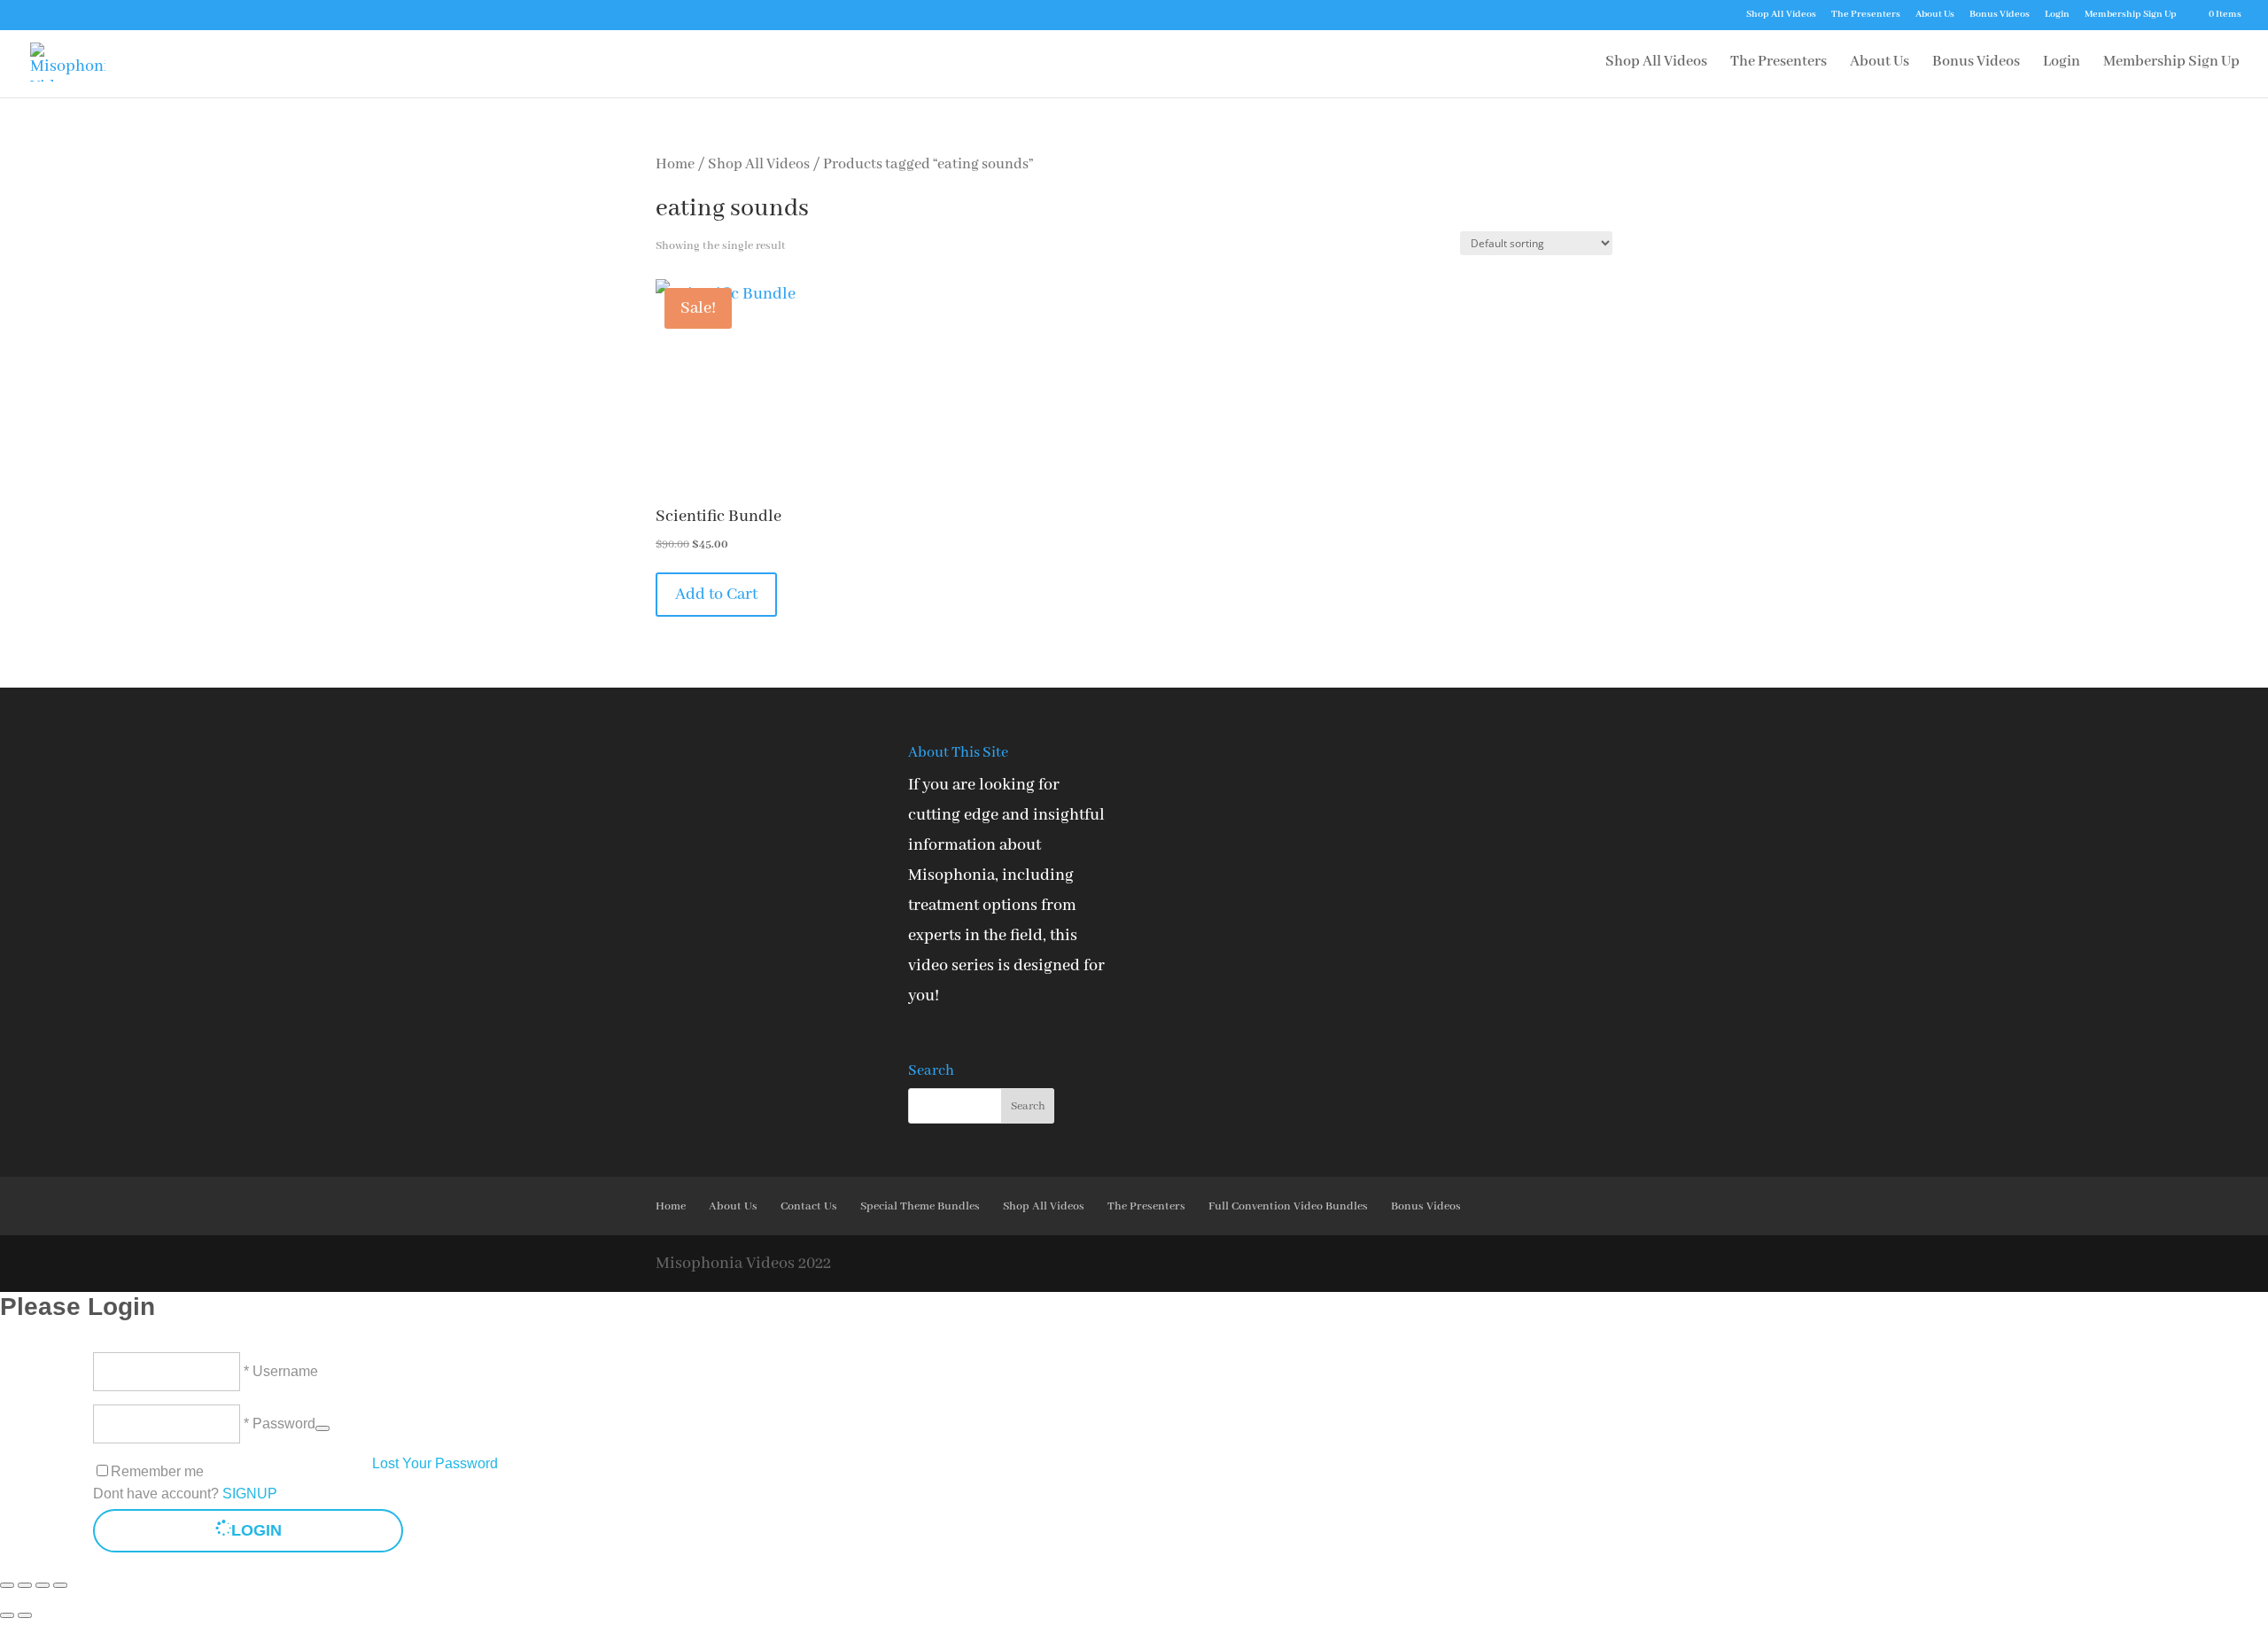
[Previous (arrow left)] (7, 1615)
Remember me (157, 1471)
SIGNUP (250, 1494)
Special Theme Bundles (920, 1206)
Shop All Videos (1781, 15)
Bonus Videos (2000, 15)
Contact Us (809, 1206)
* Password (278, 1424)
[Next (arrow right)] (25, 1615)
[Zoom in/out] (7, 1585)
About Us (1935, 15)
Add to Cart (716, 595)
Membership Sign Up (2131, 15)
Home (675, 164)
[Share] (43, 1585)
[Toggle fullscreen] (25, 1585)
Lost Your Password (435, 1463)
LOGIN (256, 1530)
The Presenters (1866, 15)
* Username (279, 1371)
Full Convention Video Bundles (1288, 1206)
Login (2057, 15)
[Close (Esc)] (60, 1585)
